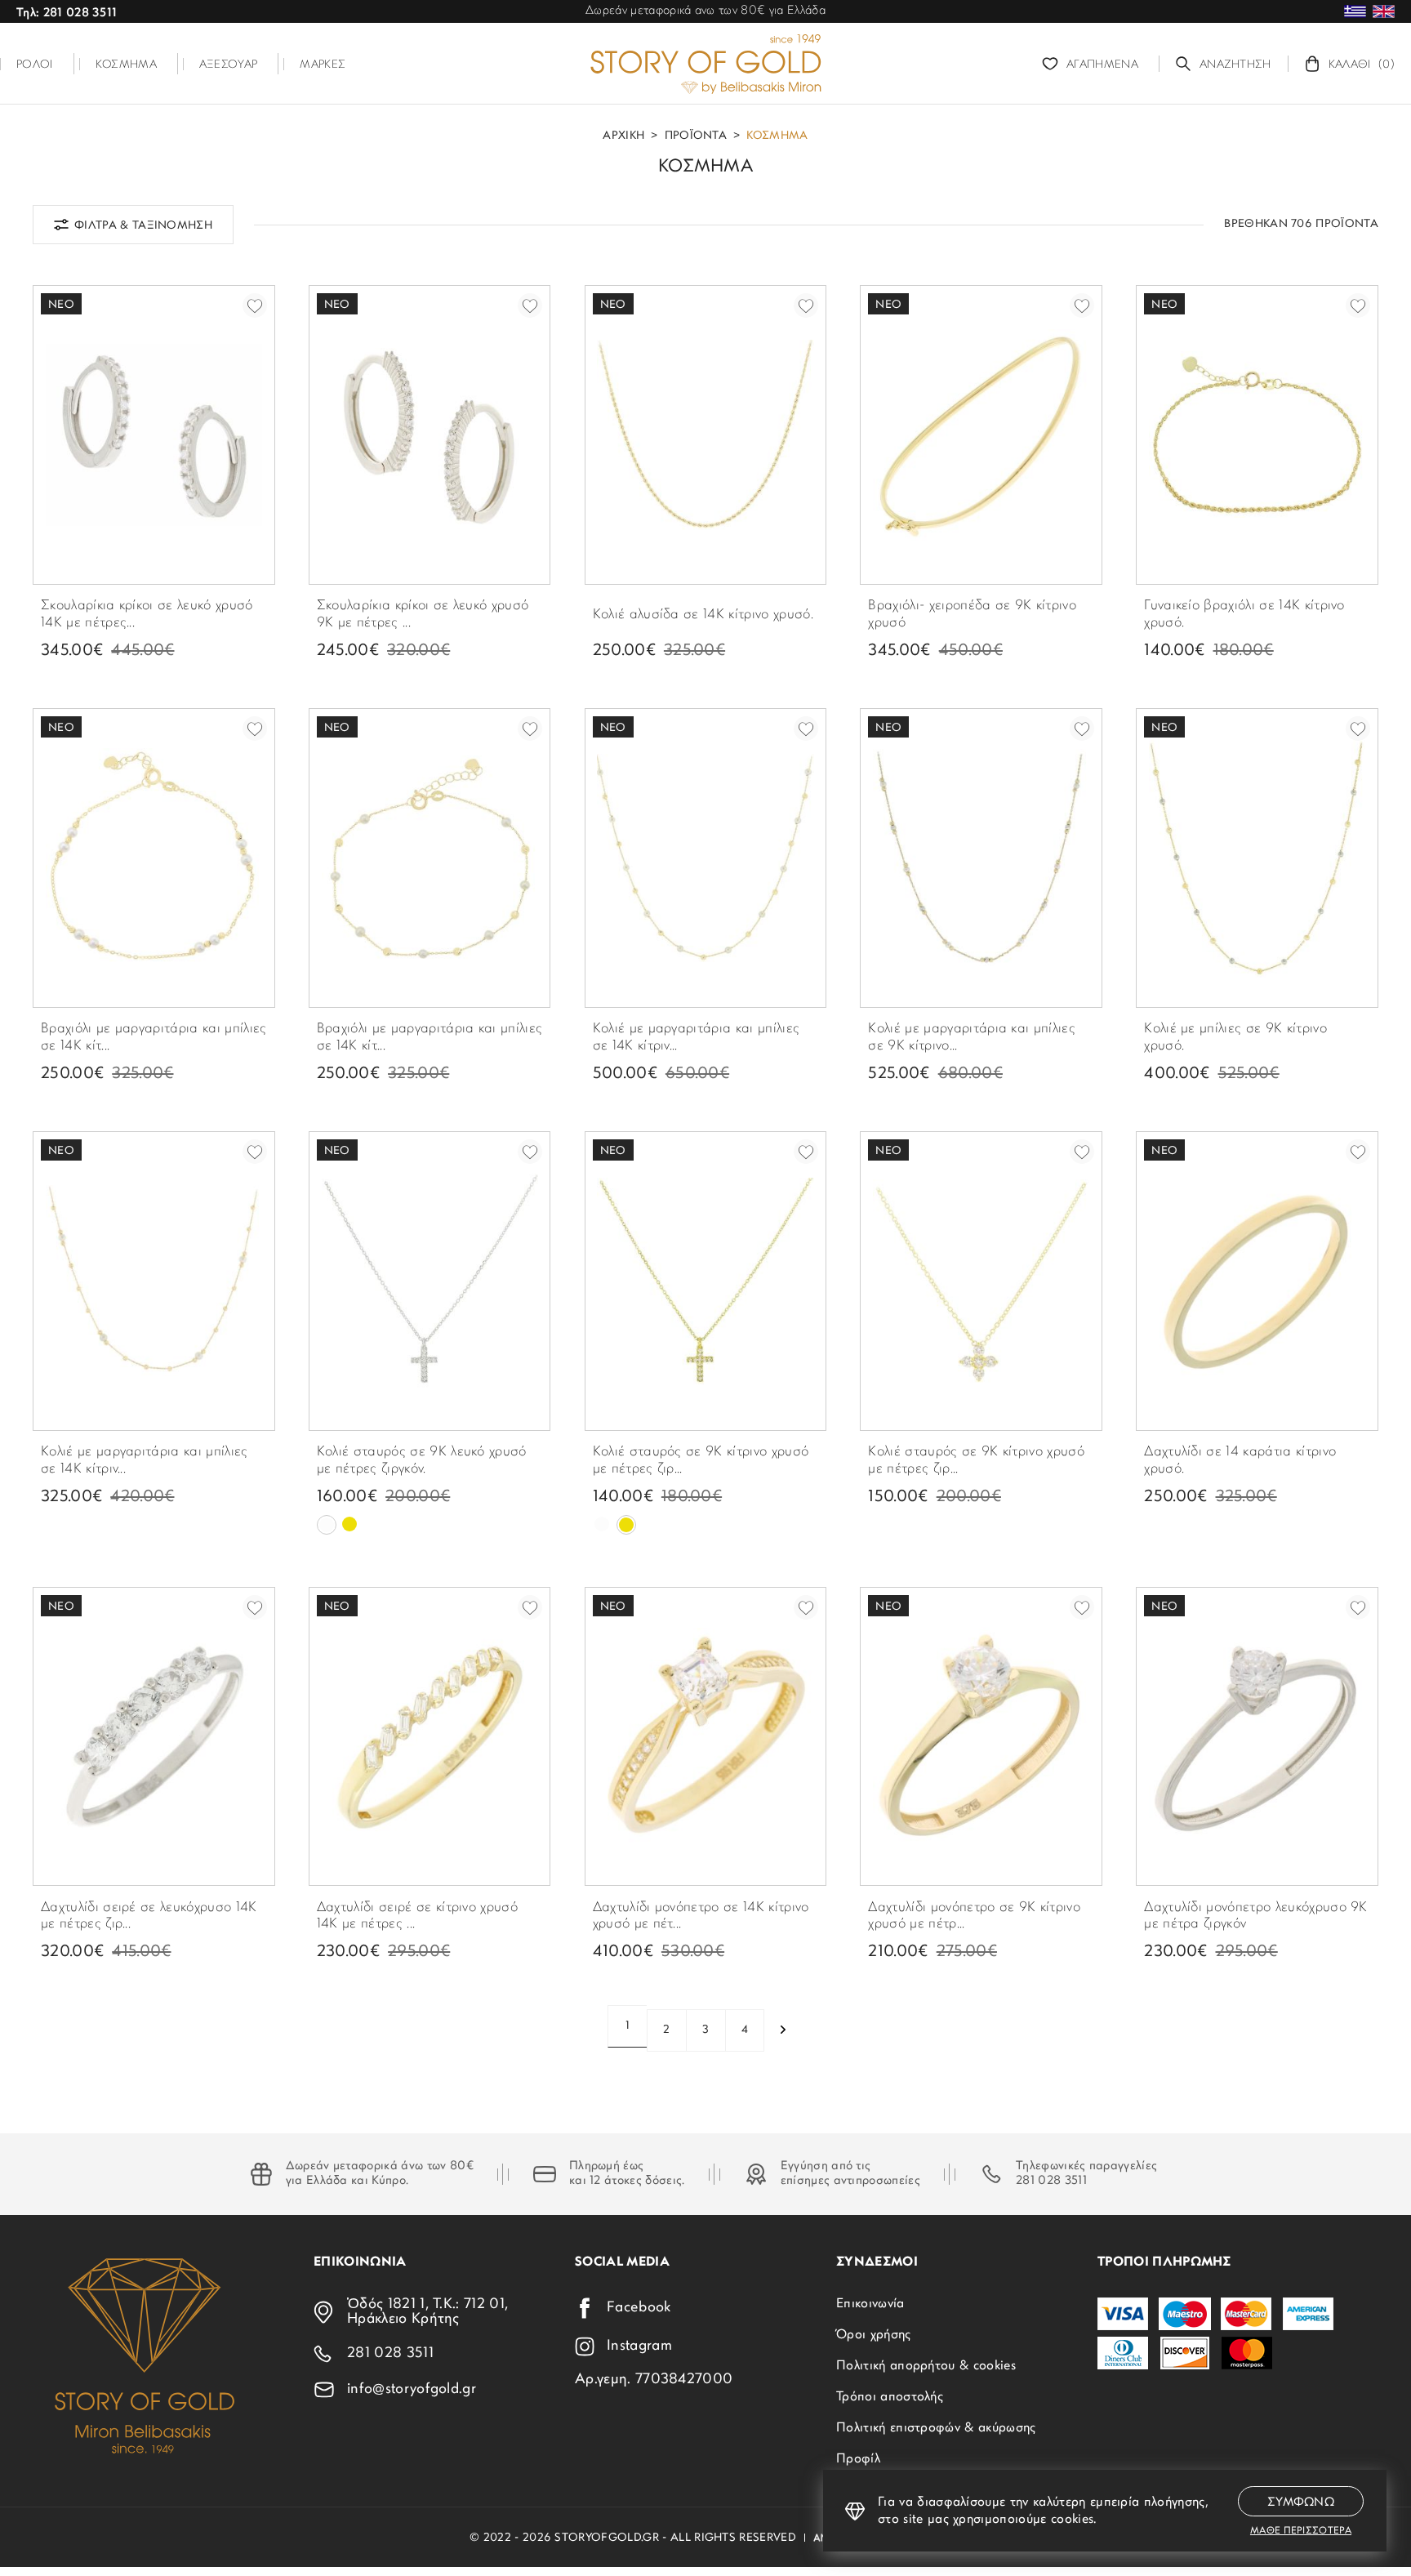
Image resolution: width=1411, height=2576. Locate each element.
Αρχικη (623, 136)
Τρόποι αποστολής (890, 2397)
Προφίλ (858, 2459)
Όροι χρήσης (874, 2335)
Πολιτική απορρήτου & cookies (926, 2366)
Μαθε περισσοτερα (1301, 2531)
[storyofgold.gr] (705, 64)
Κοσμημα (777, 136)
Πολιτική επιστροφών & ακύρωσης (936, 2428)
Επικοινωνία (870, 2304)
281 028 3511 (1051, 2181)
